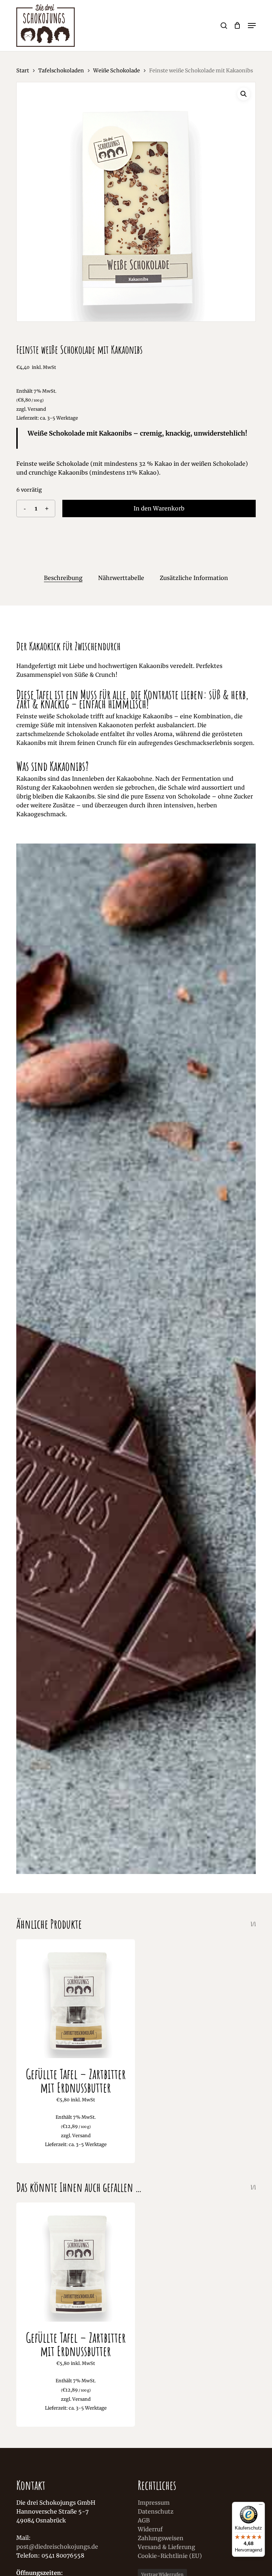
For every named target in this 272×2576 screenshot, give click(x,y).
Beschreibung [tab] (63, 578)
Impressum (154, 2503)
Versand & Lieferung (166, 2547)
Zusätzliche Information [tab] (194, 578)
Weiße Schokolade (117, 71)
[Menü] (261, 2506)
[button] (252, 26)
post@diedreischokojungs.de (57, 2547)
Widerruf (150, 2529)
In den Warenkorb (159, 508)
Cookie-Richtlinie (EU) (170, 2556)
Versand (37, 409)
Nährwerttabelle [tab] (121, 578)
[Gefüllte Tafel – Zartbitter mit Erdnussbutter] (76, 1999)
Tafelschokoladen (61, 71)
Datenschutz (156, 2511)
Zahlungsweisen (161, 2538)
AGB (144, 2520)
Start (23, 71)
